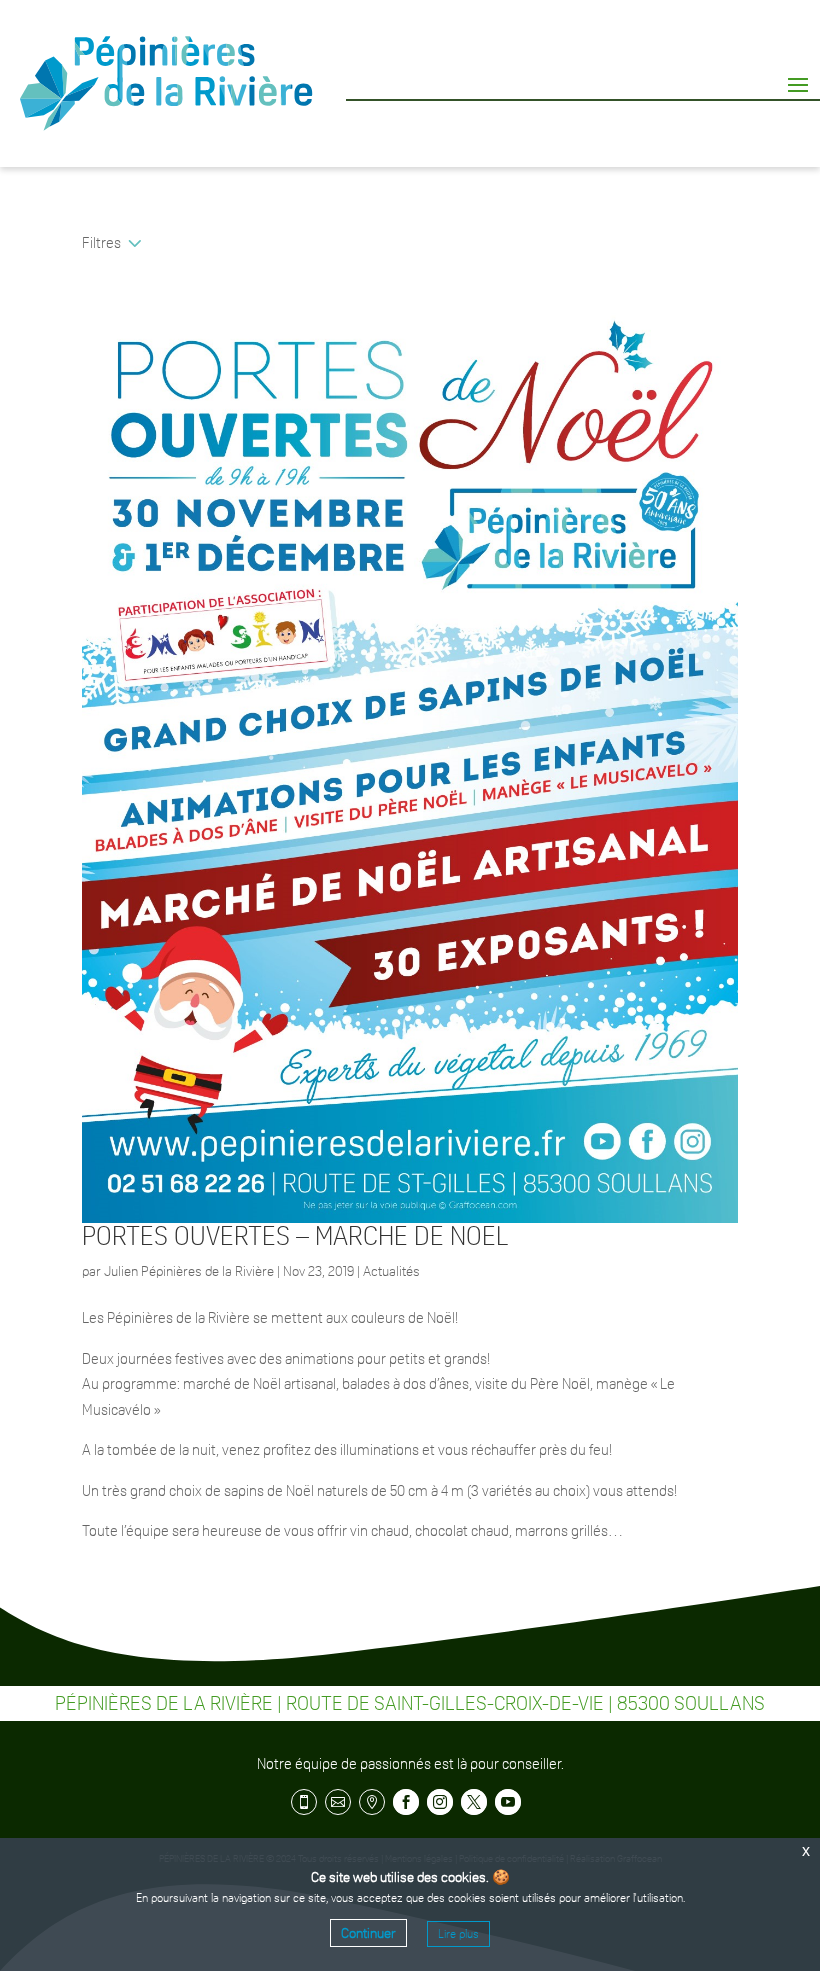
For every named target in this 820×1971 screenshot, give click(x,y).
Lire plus (458, 1934)
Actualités (391, 1271)
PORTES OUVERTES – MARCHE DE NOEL (295, 1236)
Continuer (368, 1933)
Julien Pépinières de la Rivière (189, 1271)
